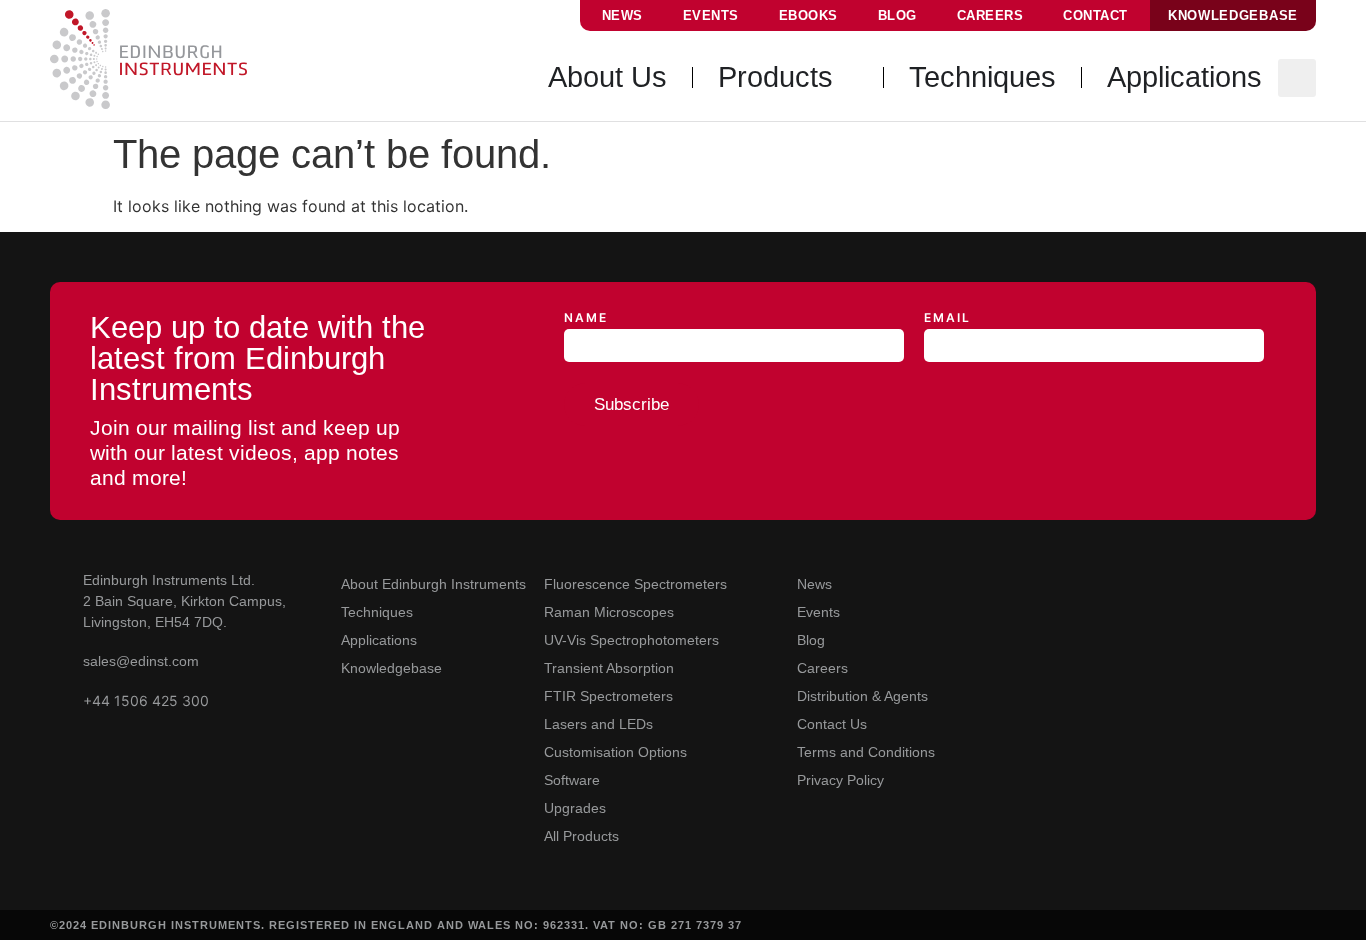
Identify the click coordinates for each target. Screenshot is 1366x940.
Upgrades (575, 808)
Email (947, 318)
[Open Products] (848, 78)
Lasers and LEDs (598, 724)
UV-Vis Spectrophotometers (631, 640)
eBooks (808, 15)
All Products (581, 836)
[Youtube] (1010, 581)
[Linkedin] (1053, 581)
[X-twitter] (1096, 581)
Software (572, 780)
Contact (1095, 15)
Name (586, 318)
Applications (379, 640)
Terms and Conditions (866, 752)
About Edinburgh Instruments (433, 584)
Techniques (377, 612)
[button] (1297, 78)
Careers (990, 15)
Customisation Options (615, 752)
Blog (897, 15)
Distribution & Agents (862, 696)
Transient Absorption (609, 668)
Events (711, 15)
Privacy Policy (840, 780)
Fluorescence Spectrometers (635, 584)
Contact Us (832, 724)
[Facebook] (1139, 581)
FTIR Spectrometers (608, 696)
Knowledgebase (391, 668)
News (622, 15)
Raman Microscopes (609, 612)
